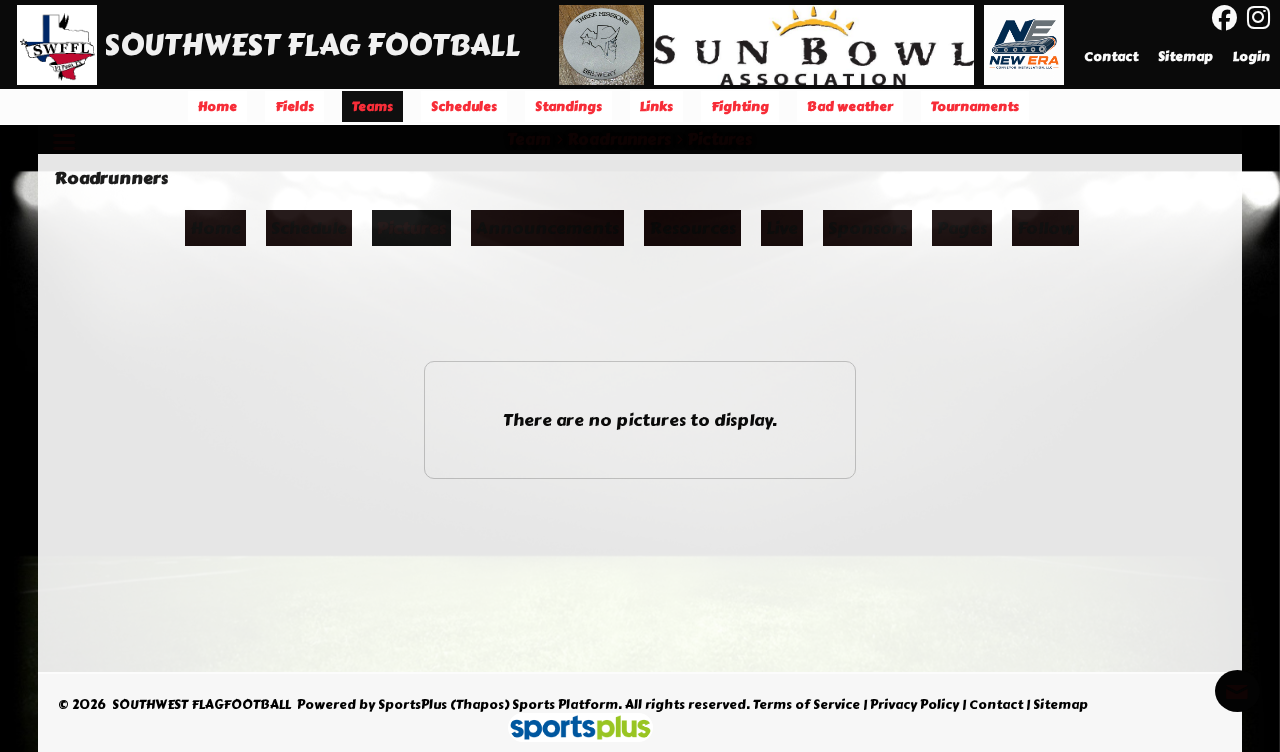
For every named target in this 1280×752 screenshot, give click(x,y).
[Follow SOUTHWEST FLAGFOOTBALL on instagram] (1263, 18)
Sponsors (867, 228)
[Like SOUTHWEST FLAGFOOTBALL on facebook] (1224, 18)
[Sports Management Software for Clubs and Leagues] (572, 730)
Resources (692, 228)
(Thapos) (479, 705)
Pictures (411, 228)
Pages (962, 228)
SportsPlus (412, 705)
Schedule (309, 228)
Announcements (547, 228)
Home (215, 228)
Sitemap (1060, 705)
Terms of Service (806, 705)
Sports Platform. (567, 705)
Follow (1045, 228)
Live (782, 228)
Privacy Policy (914, 705)
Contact (996, 705)
